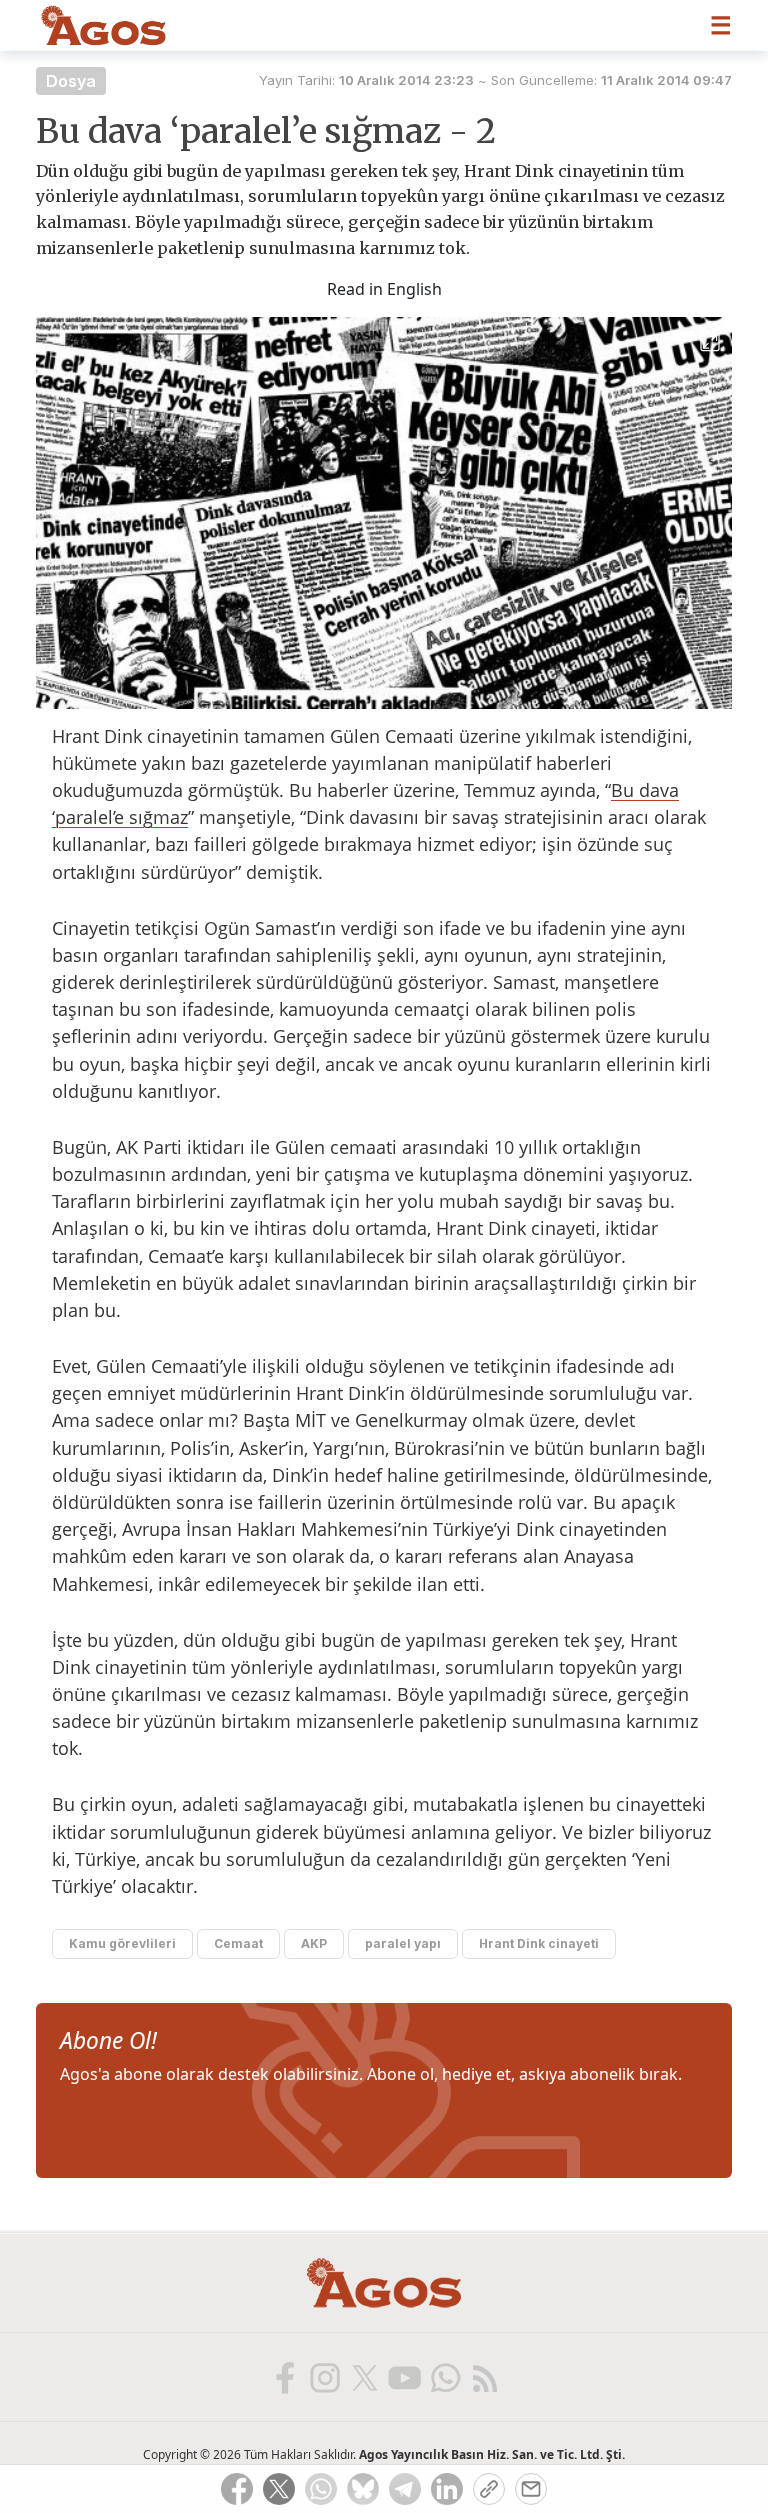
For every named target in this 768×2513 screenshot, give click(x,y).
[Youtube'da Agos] (404, 2377)
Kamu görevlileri (122, 1943)
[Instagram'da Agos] (324, 2377)
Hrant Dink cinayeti (539, 1943)
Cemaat (238, 1943)
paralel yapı (403, 1943)
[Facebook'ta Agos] (284, 2377)
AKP (314, 1943)
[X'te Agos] (364, 2377)
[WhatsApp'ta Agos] (444, 2377)
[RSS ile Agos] (484, 2377)
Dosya (71, 81)
